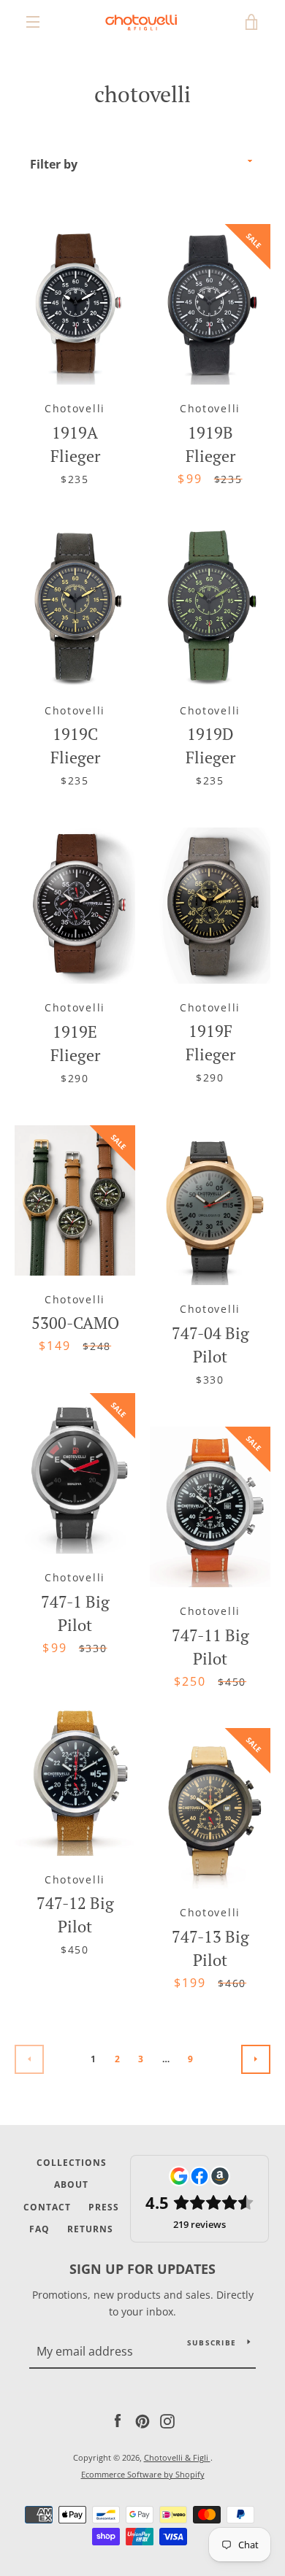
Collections (72, 2163)
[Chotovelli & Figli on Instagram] (167, 2420)
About (71, 2184)
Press (104, 2207)
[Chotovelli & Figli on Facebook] (118, 2420)
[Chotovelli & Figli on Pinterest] (142, 2420)
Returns (90, 2229)
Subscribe (212, 2342)
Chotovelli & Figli (177, 2457)
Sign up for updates (142, 2269)
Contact (47, 2207)
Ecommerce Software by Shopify (143, 2474)
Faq (39, 2229)
